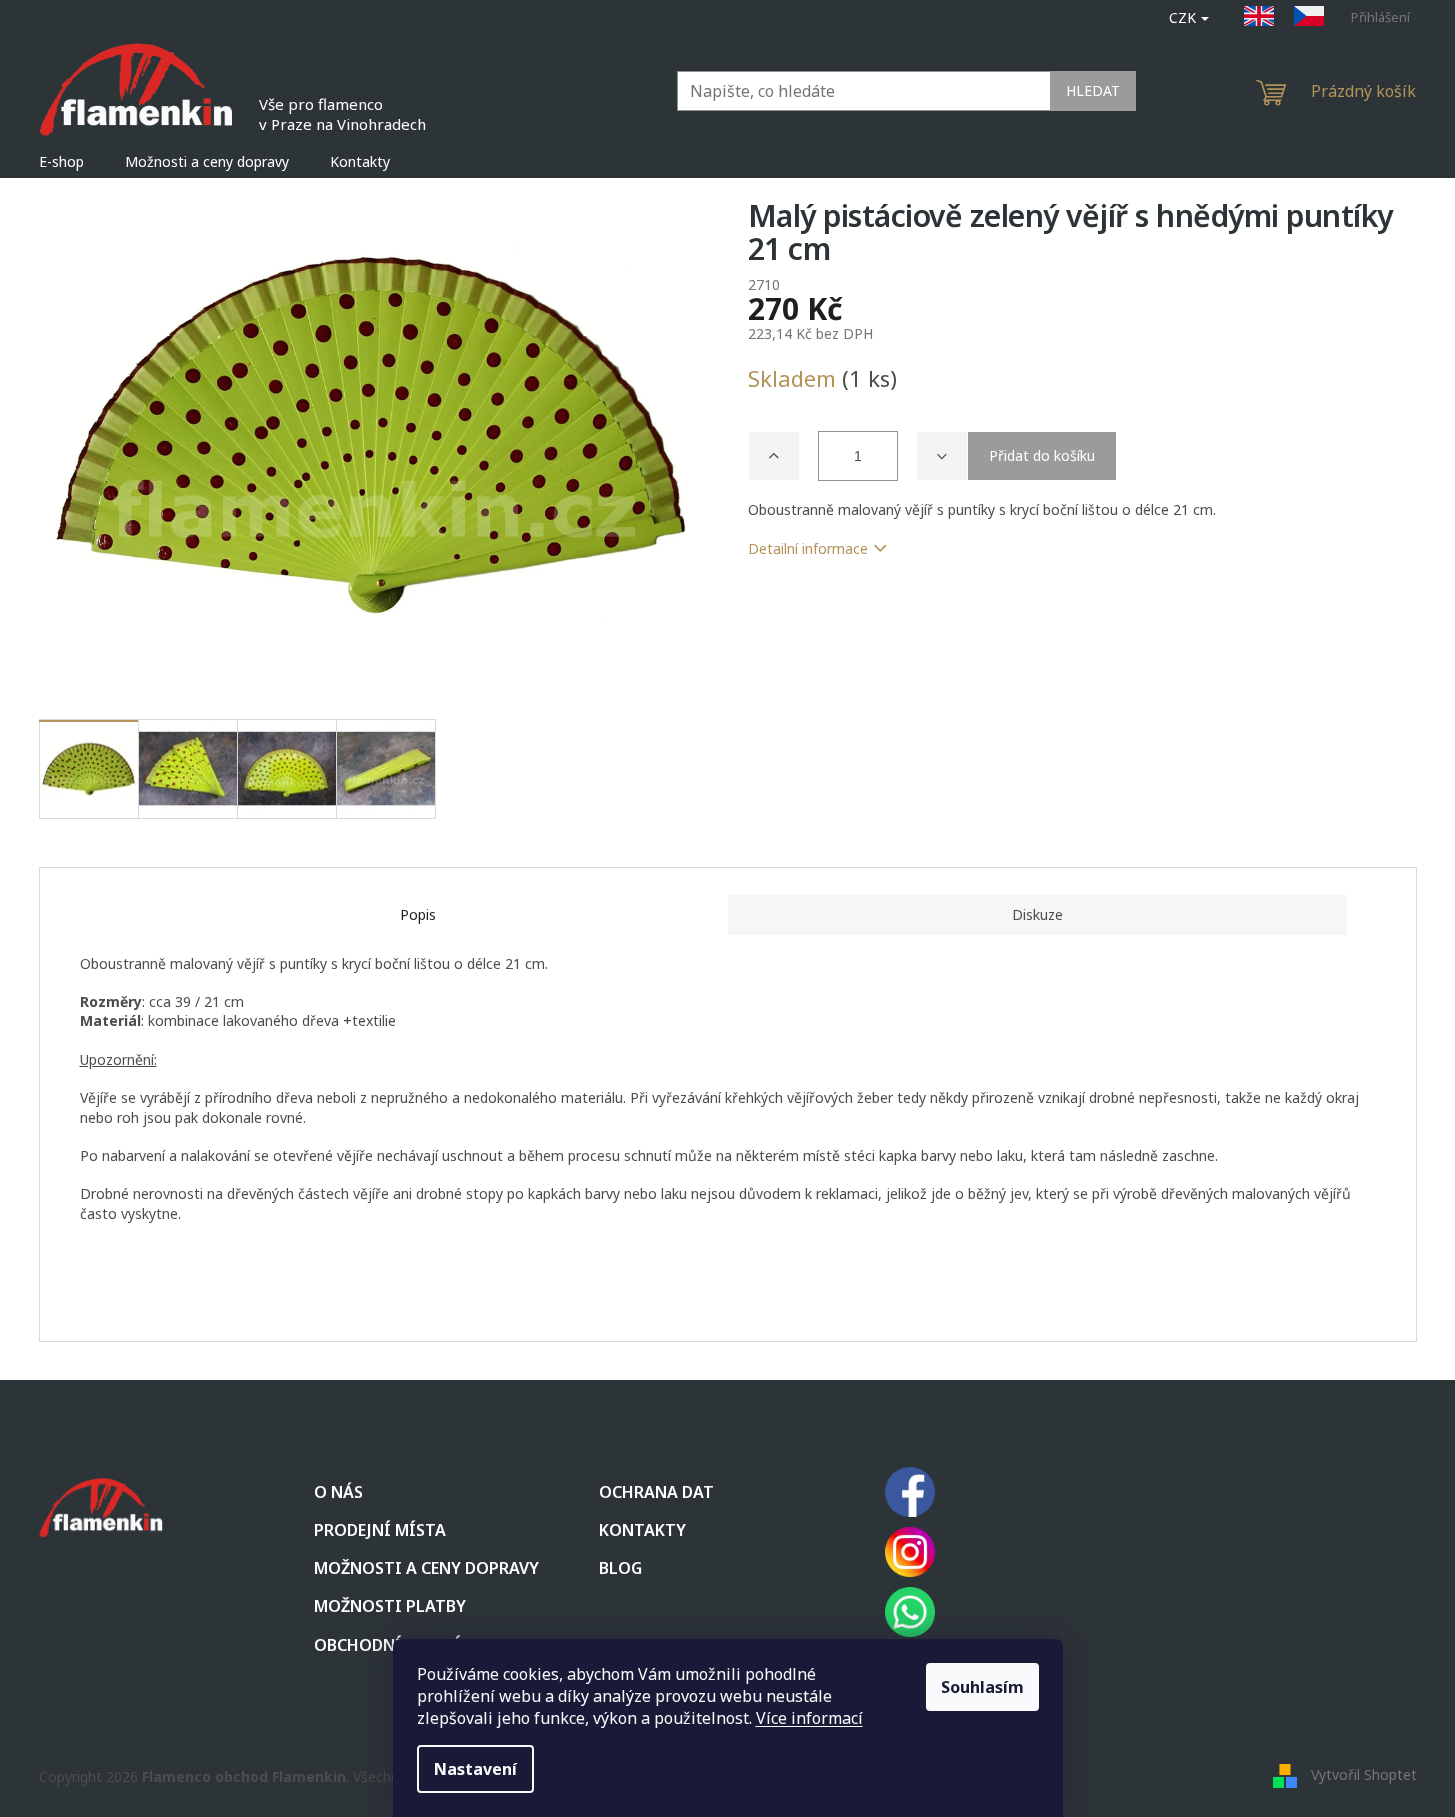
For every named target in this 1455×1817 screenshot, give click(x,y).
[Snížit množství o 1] (942, 456)
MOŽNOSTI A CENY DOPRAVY (426, 1568)
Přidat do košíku (1042, 455)
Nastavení (475, 1769)
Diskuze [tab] (1037, 914)
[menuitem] (61, 162)
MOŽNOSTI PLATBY (390, 1606)
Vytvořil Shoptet (1364, 1774)
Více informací (809, 1718)
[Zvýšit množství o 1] (774, 456)
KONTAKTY (642, 1530)
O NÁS (338, 1492)
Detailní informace (808, 548)
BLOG (620, 1568)
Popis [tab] (418, 914)
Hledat (1093, 90)
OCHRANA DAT (656, 1492)
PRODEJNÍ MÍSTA (380, 1530)
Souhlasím (982, 1687)
